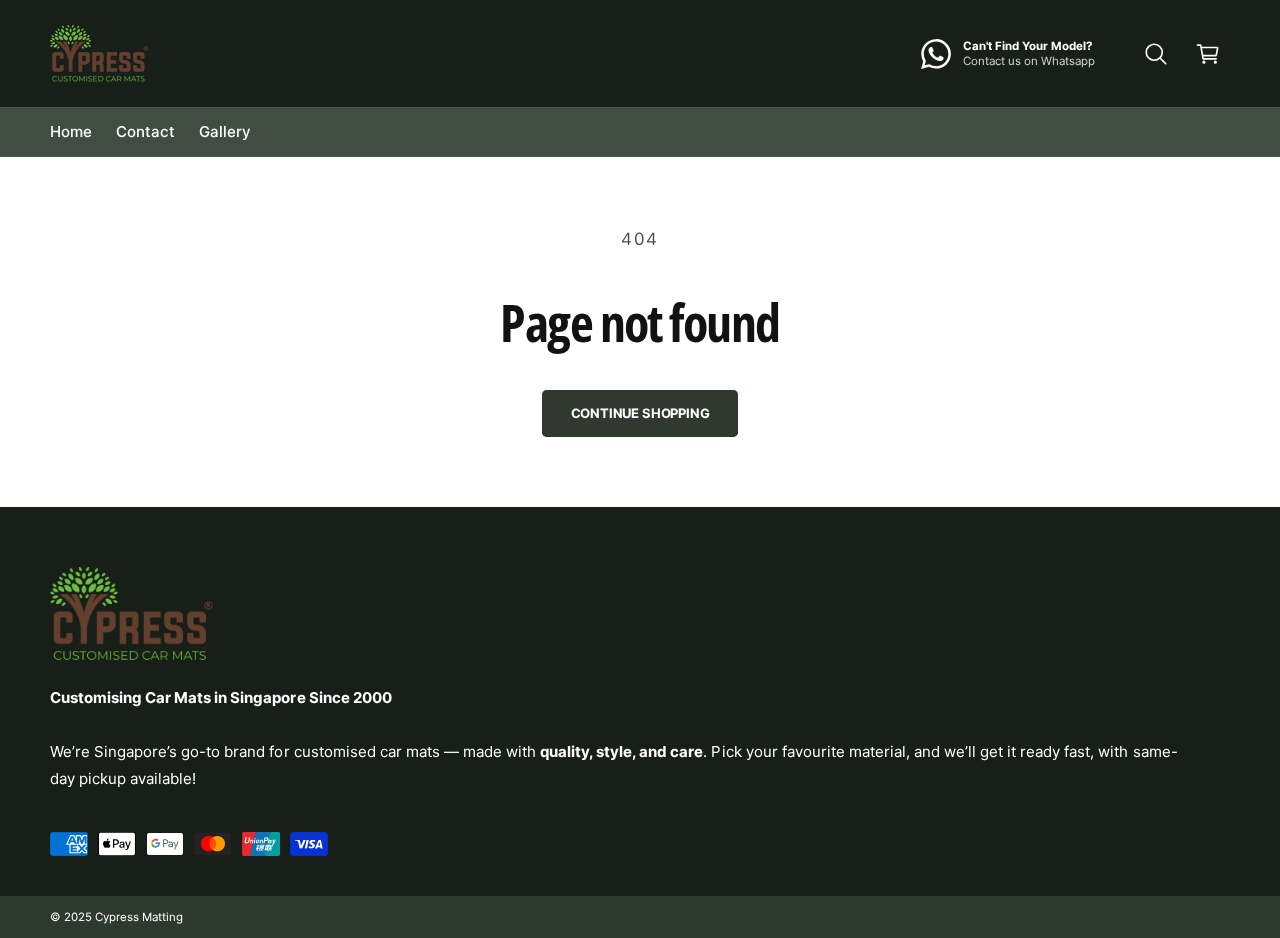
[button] (1156, 54)
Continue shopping (640, 413)
